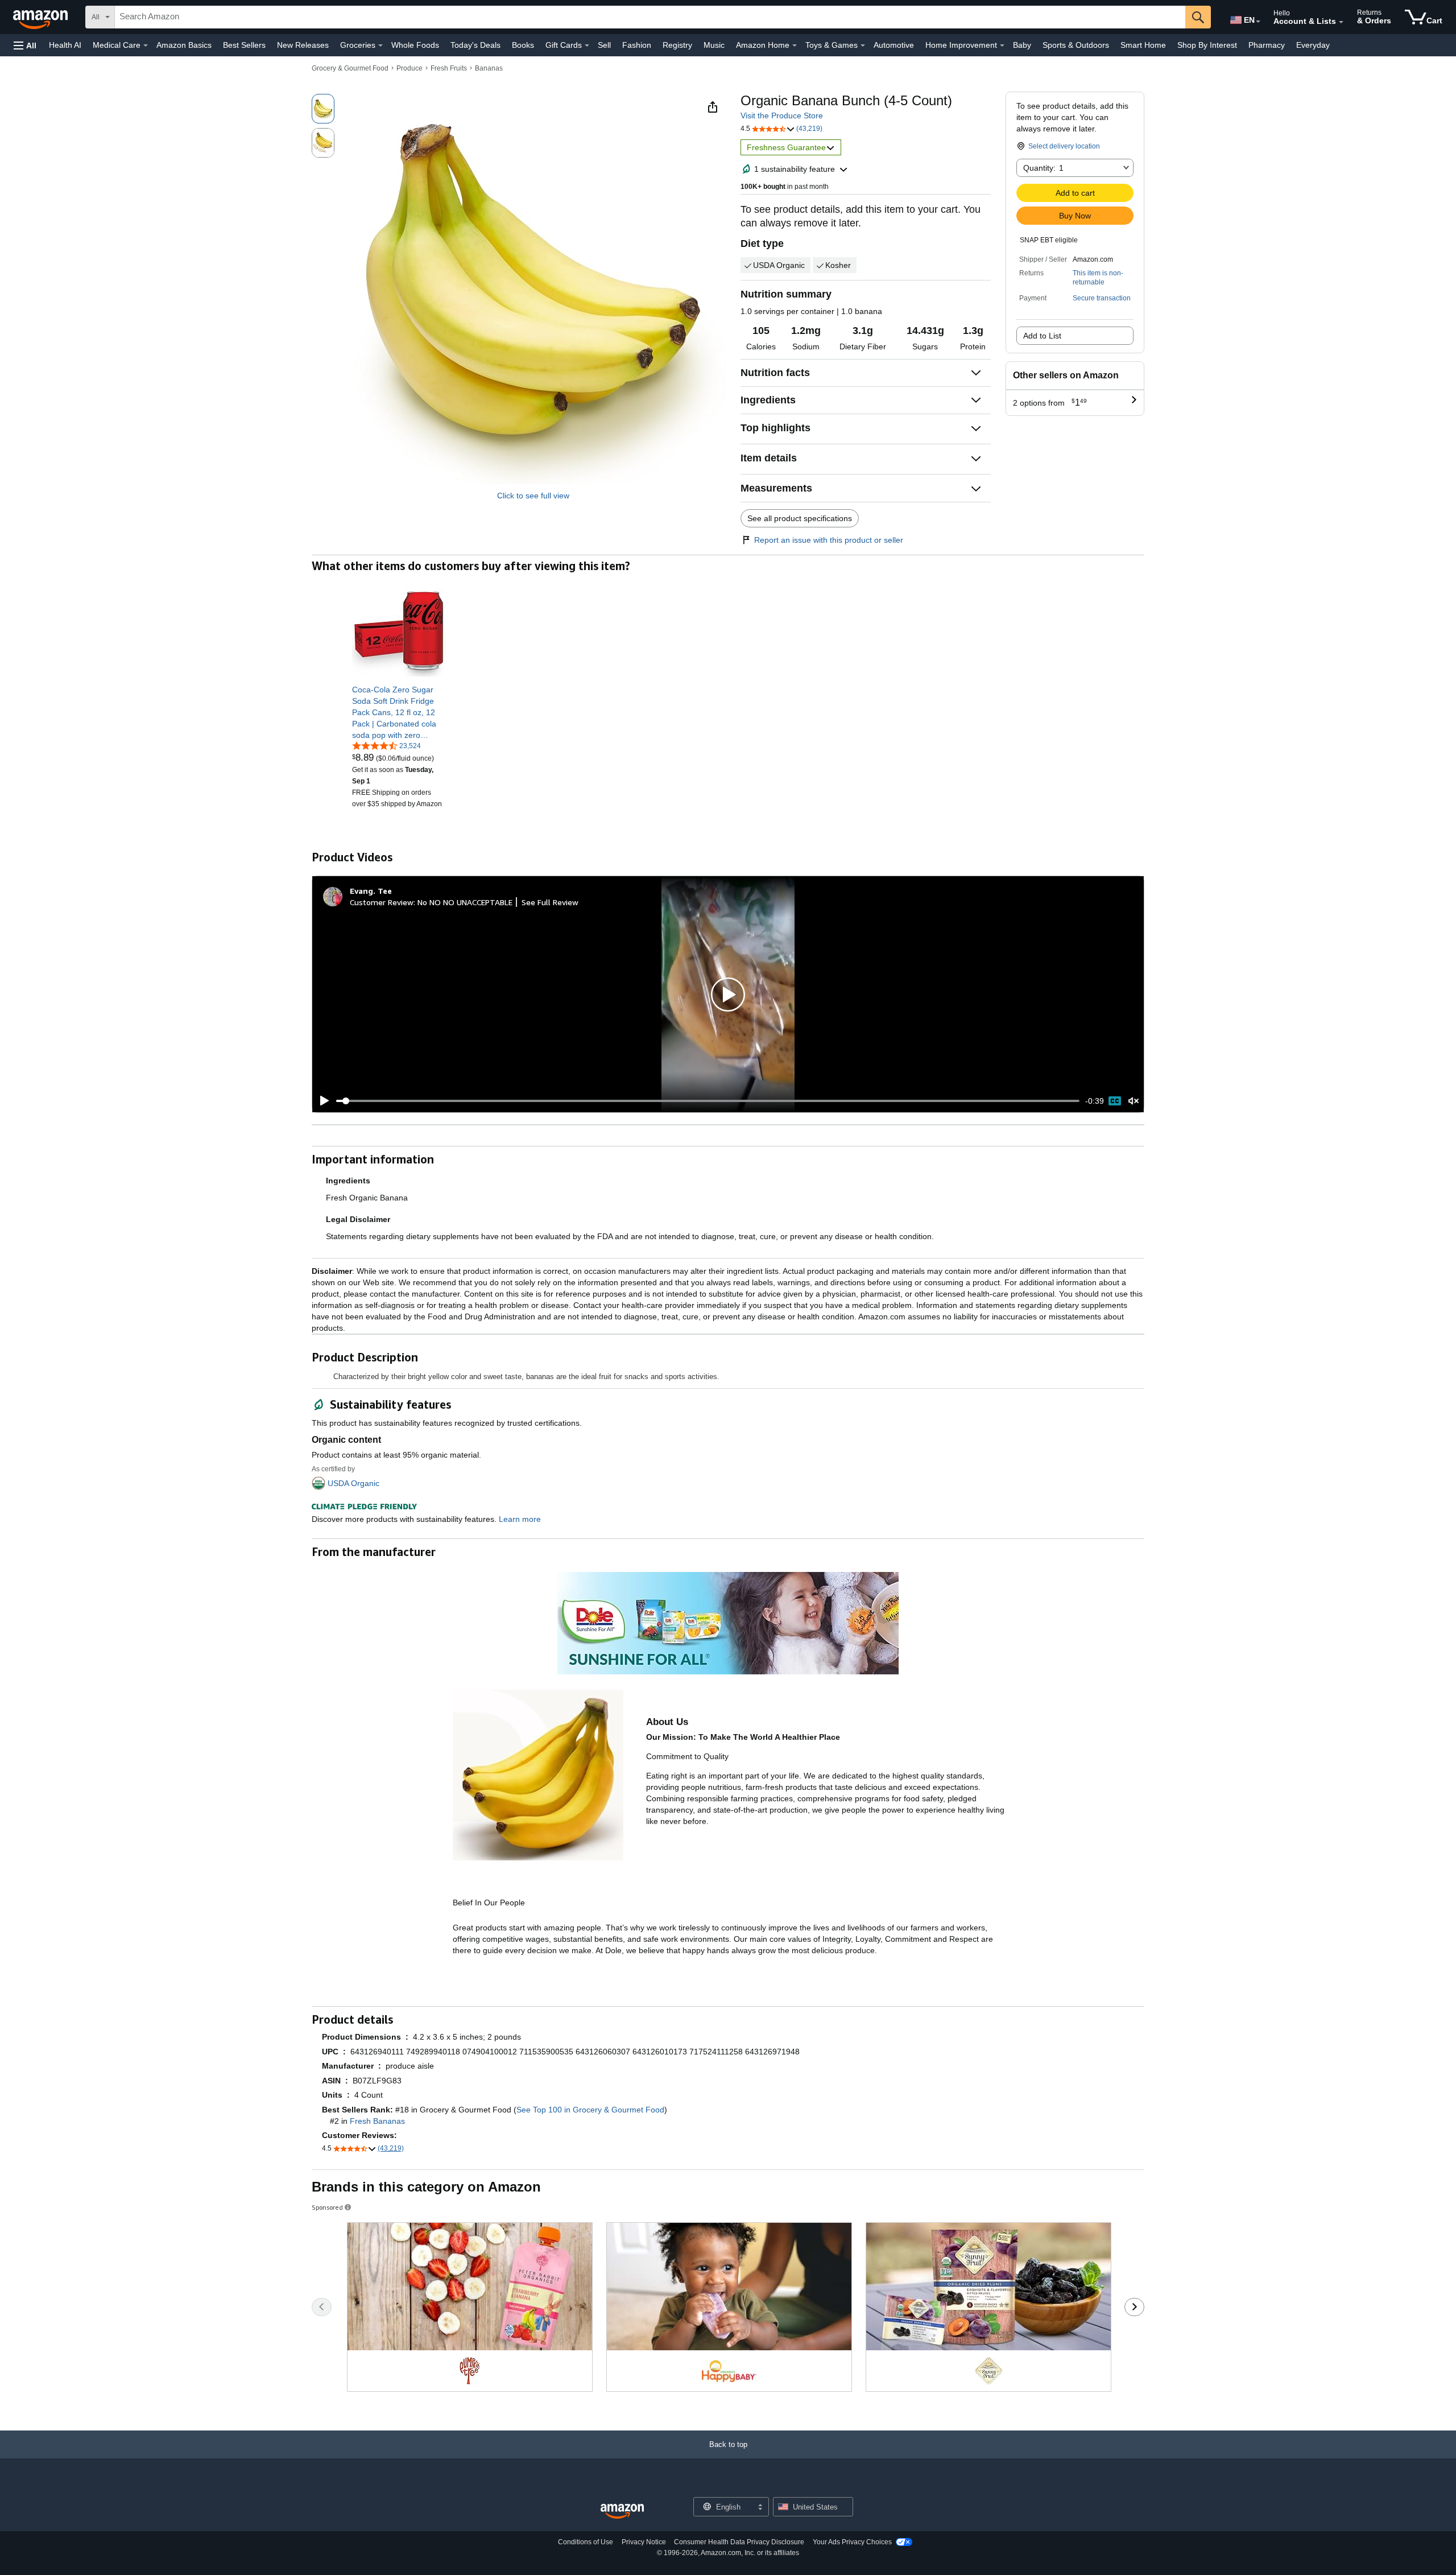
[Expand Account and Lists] (1341, 22)
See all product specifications (800, 518)
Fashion (637, 45)
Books (523, 45)
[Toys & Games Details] (863, 46)
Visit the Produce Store (782, 115)
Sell (604, 45)
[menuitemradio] (1115, 1101)
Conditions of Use (586, 2542)
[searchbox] (650, 17)
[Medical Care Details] (146, 46)
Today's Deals (475, 45)
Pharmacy (1267, 45)
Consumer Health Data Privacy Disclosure (739, 2542)
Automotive (894, 45)
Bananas (489, 68)
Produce (409, 68)
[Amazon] (42, 17)
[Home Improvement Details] (1002, 46)
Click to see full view (533, 496)
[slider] (708, 1101)
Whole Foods (415, 45)
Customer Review (382, 902)
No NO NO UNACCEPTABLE (465, 902)
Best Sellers (244, 45)
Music (714, 45)
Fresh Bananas (377, 2121)
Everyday (1313, 45)
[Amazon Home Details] (795, 46)
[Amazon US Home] (622, 2512)
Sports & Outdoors (1076, 45)
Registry (677, 45)
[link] (399, 712)
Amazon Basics (184, 45)
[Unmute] (1134, 1101)
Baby (1022, 45)
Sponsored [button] (327, 2207)
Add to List (1042, 336)
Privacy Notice (644, 2542)
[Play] (321, 1101)
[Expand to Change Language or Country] (1258, 22)
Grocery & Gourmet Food (350, 68)
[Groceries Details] (380, 46)
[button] (25, 45)
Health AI (65, 45)
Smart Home (1143, 45)
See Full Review (550, 902)
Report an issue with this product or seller (829, 540)
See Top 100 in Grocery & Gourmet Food (590, 2110)
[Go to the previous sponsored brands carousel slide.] (322, 2307)
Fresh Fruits (449, 68)
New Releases (303, 45)
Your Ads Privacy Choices (852, 2542)
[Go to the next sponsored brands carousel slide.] (1134, 2307)
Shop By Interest (1207, 45)
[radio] (323, 109)
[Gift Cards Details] (587, 46)
